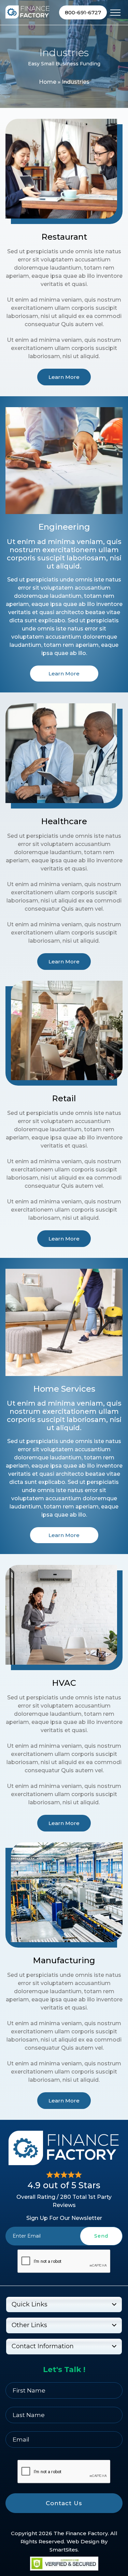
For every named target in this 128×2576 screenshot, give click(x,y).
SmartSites (64, 2550)
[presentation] (64, 2261)
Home (48, 82)
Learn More (64, 377)
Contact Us (64, 2503)
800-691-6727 (83, 12)
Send (101, 2236)
